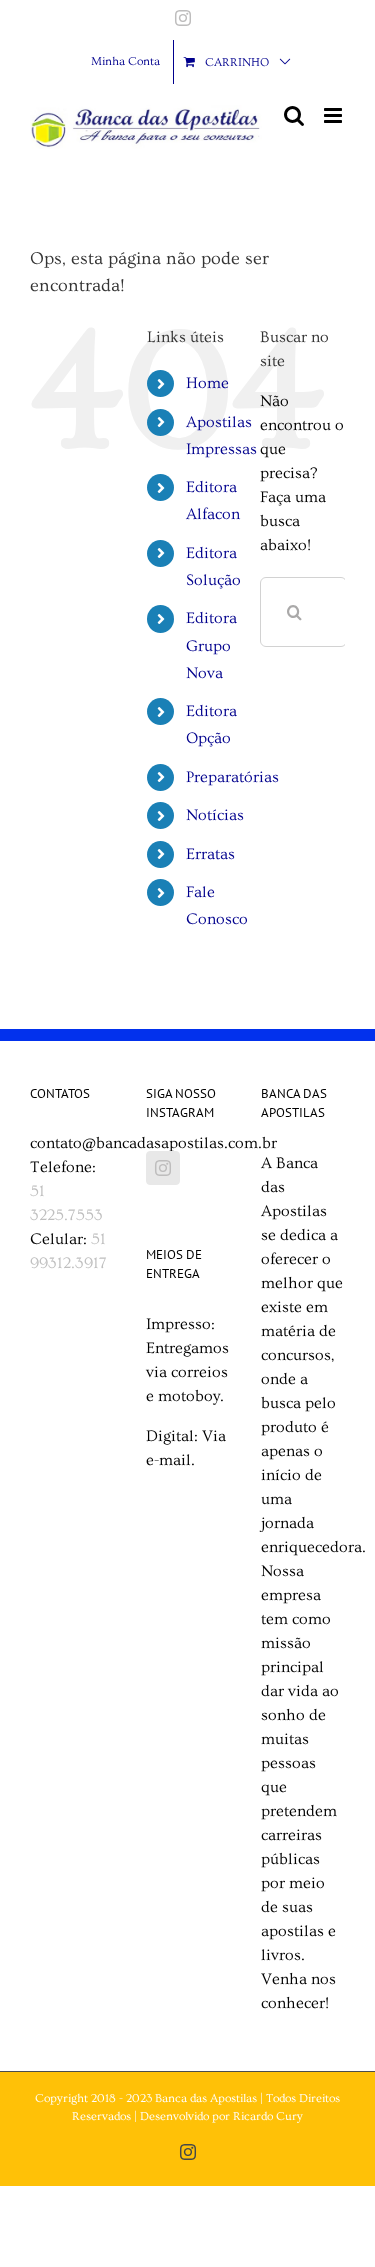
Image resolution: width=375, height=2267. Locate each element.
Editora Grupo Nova (211, 645)
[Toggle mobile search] (294, 115)
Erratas (210, 854)
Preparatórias (232, 777)
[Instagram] (163, 1168)
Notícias (215, 815)
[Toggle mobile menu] (334, 115)
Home (207, 383)
